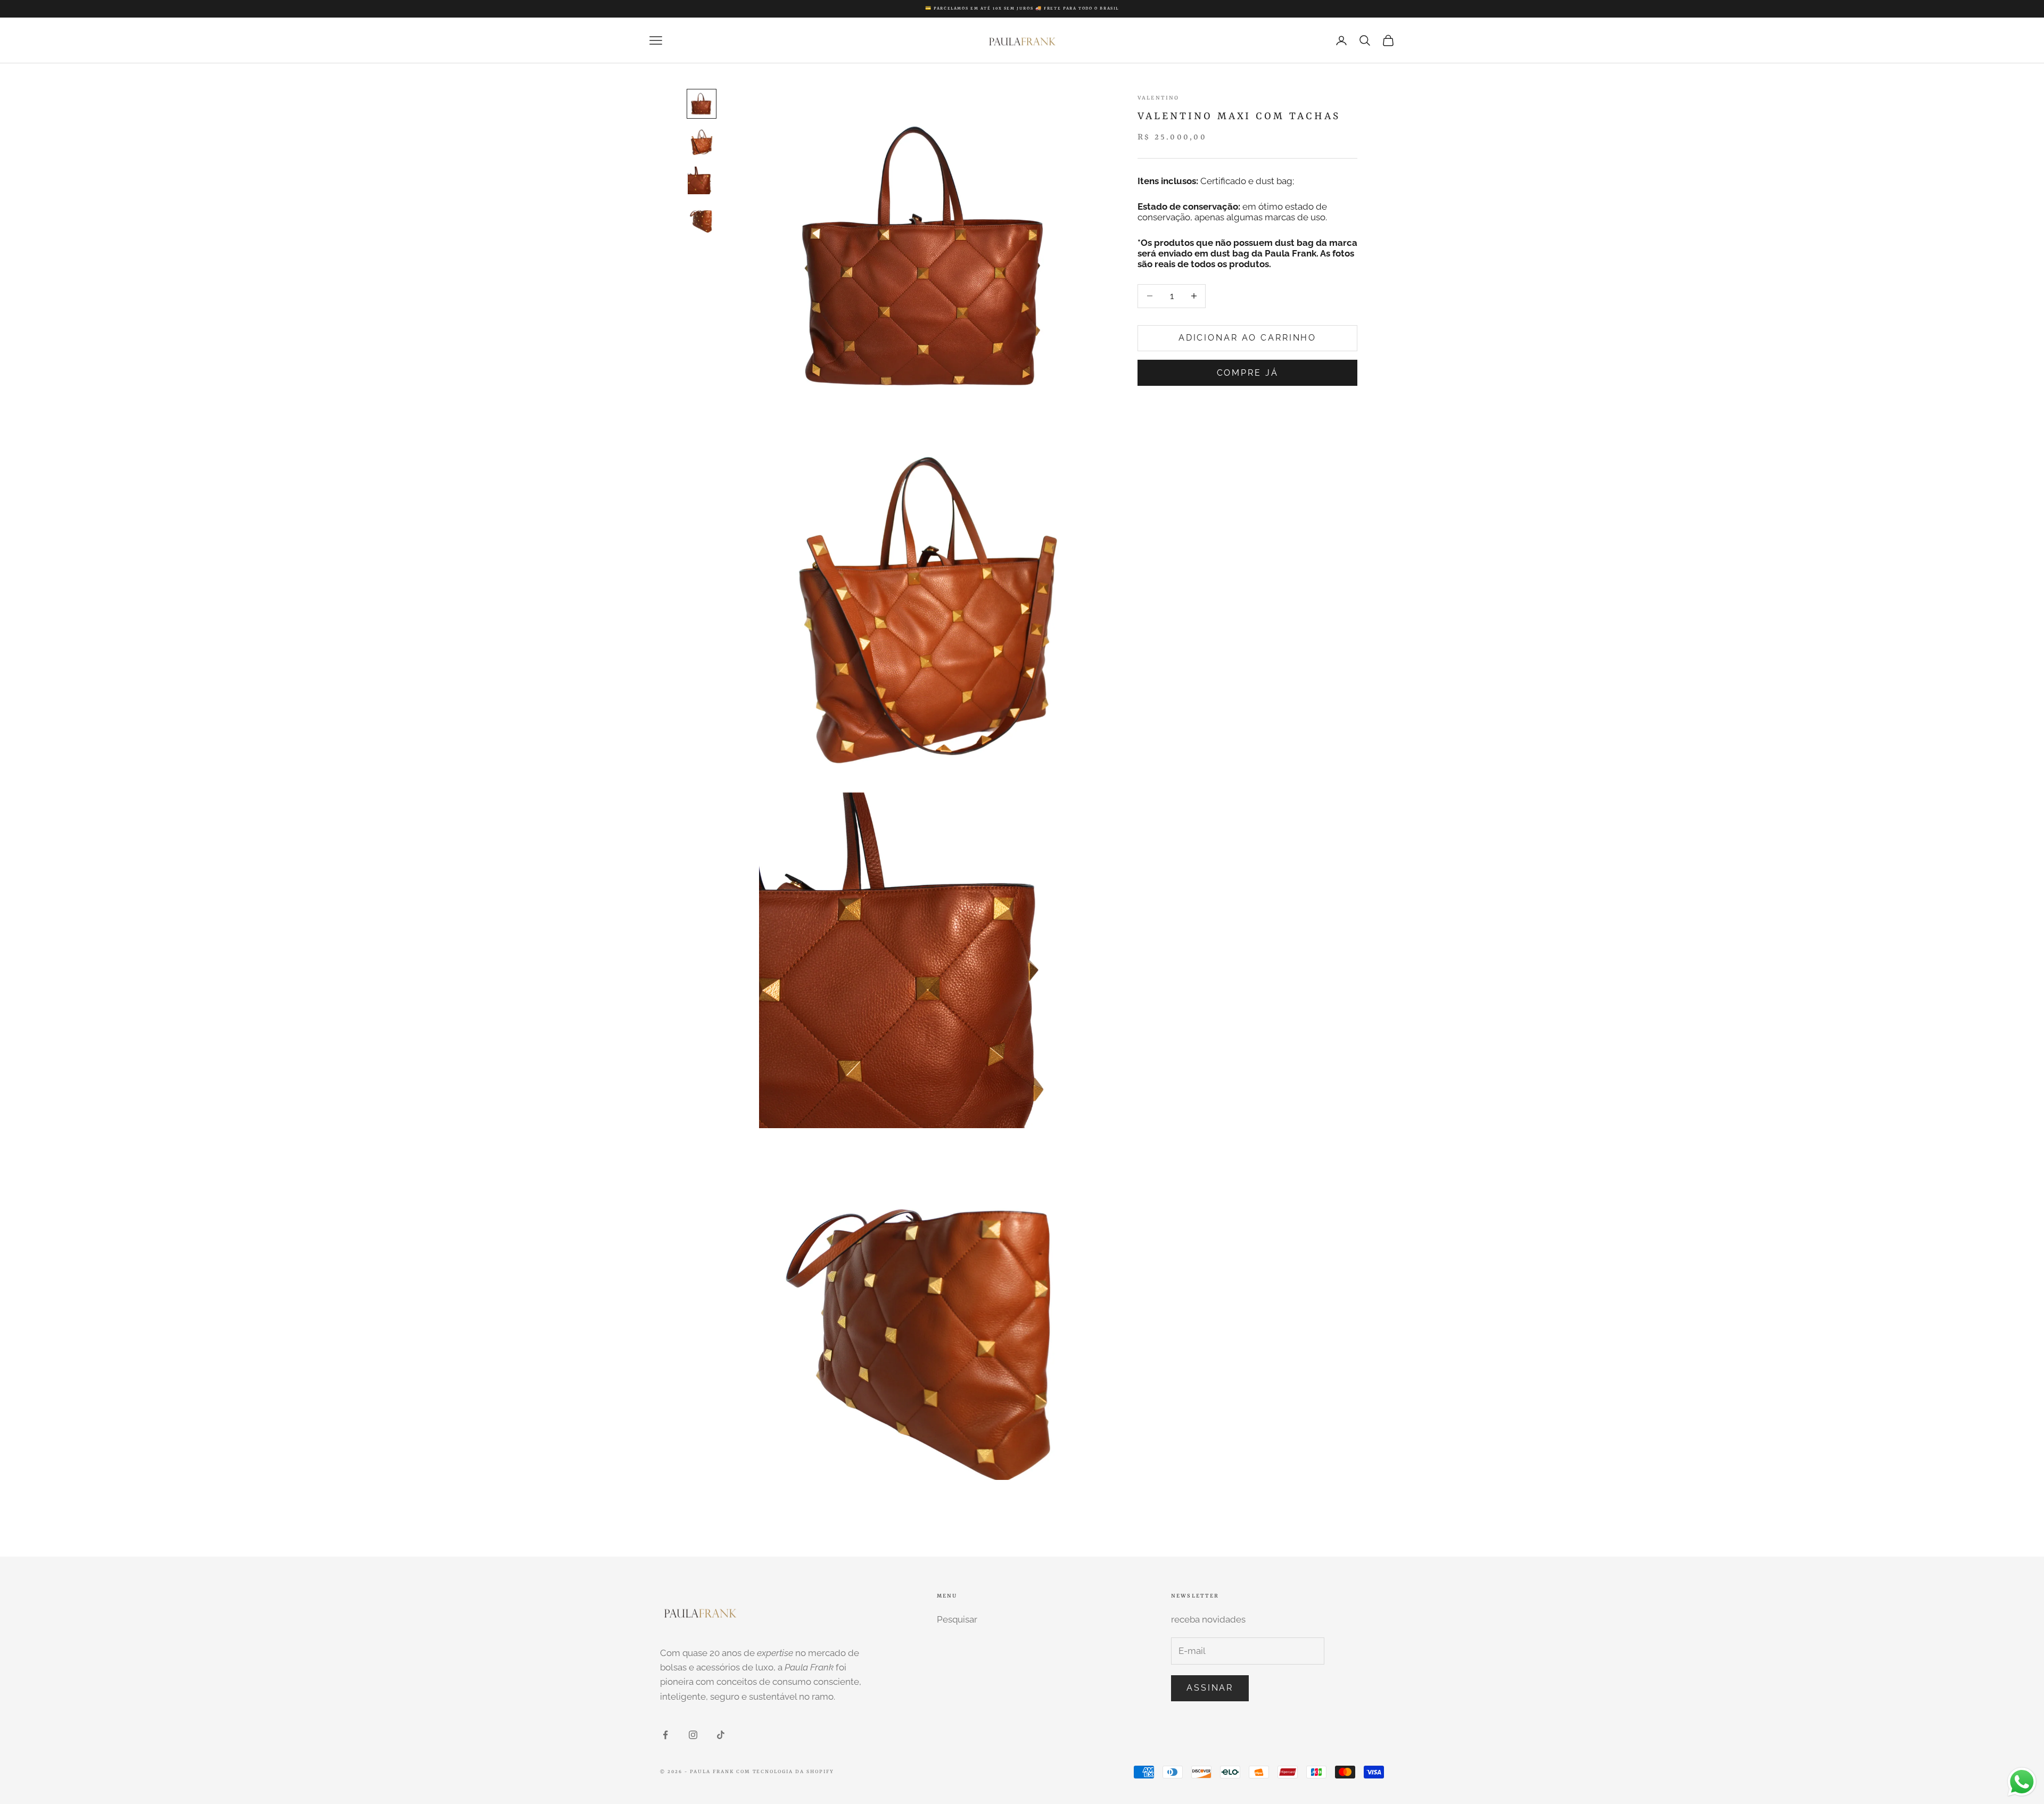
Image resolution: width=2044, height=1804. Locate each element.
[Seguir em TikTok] (721, 1735)
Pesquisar (957, 1619)
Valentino (1158, 98)
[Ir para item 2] (702, 142)
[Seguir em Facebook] (665, 1735)
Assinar (1210, 1688)
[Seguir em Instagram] (693, 1735)
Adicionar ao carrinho (1247, 338)
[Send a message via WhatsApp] (2022, 1782)
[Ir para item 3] (702, 180)
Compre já (1248, 372)
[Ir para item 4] (702, 219)
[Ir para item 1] (702, 104)
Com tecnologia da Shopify (785, 1772)
